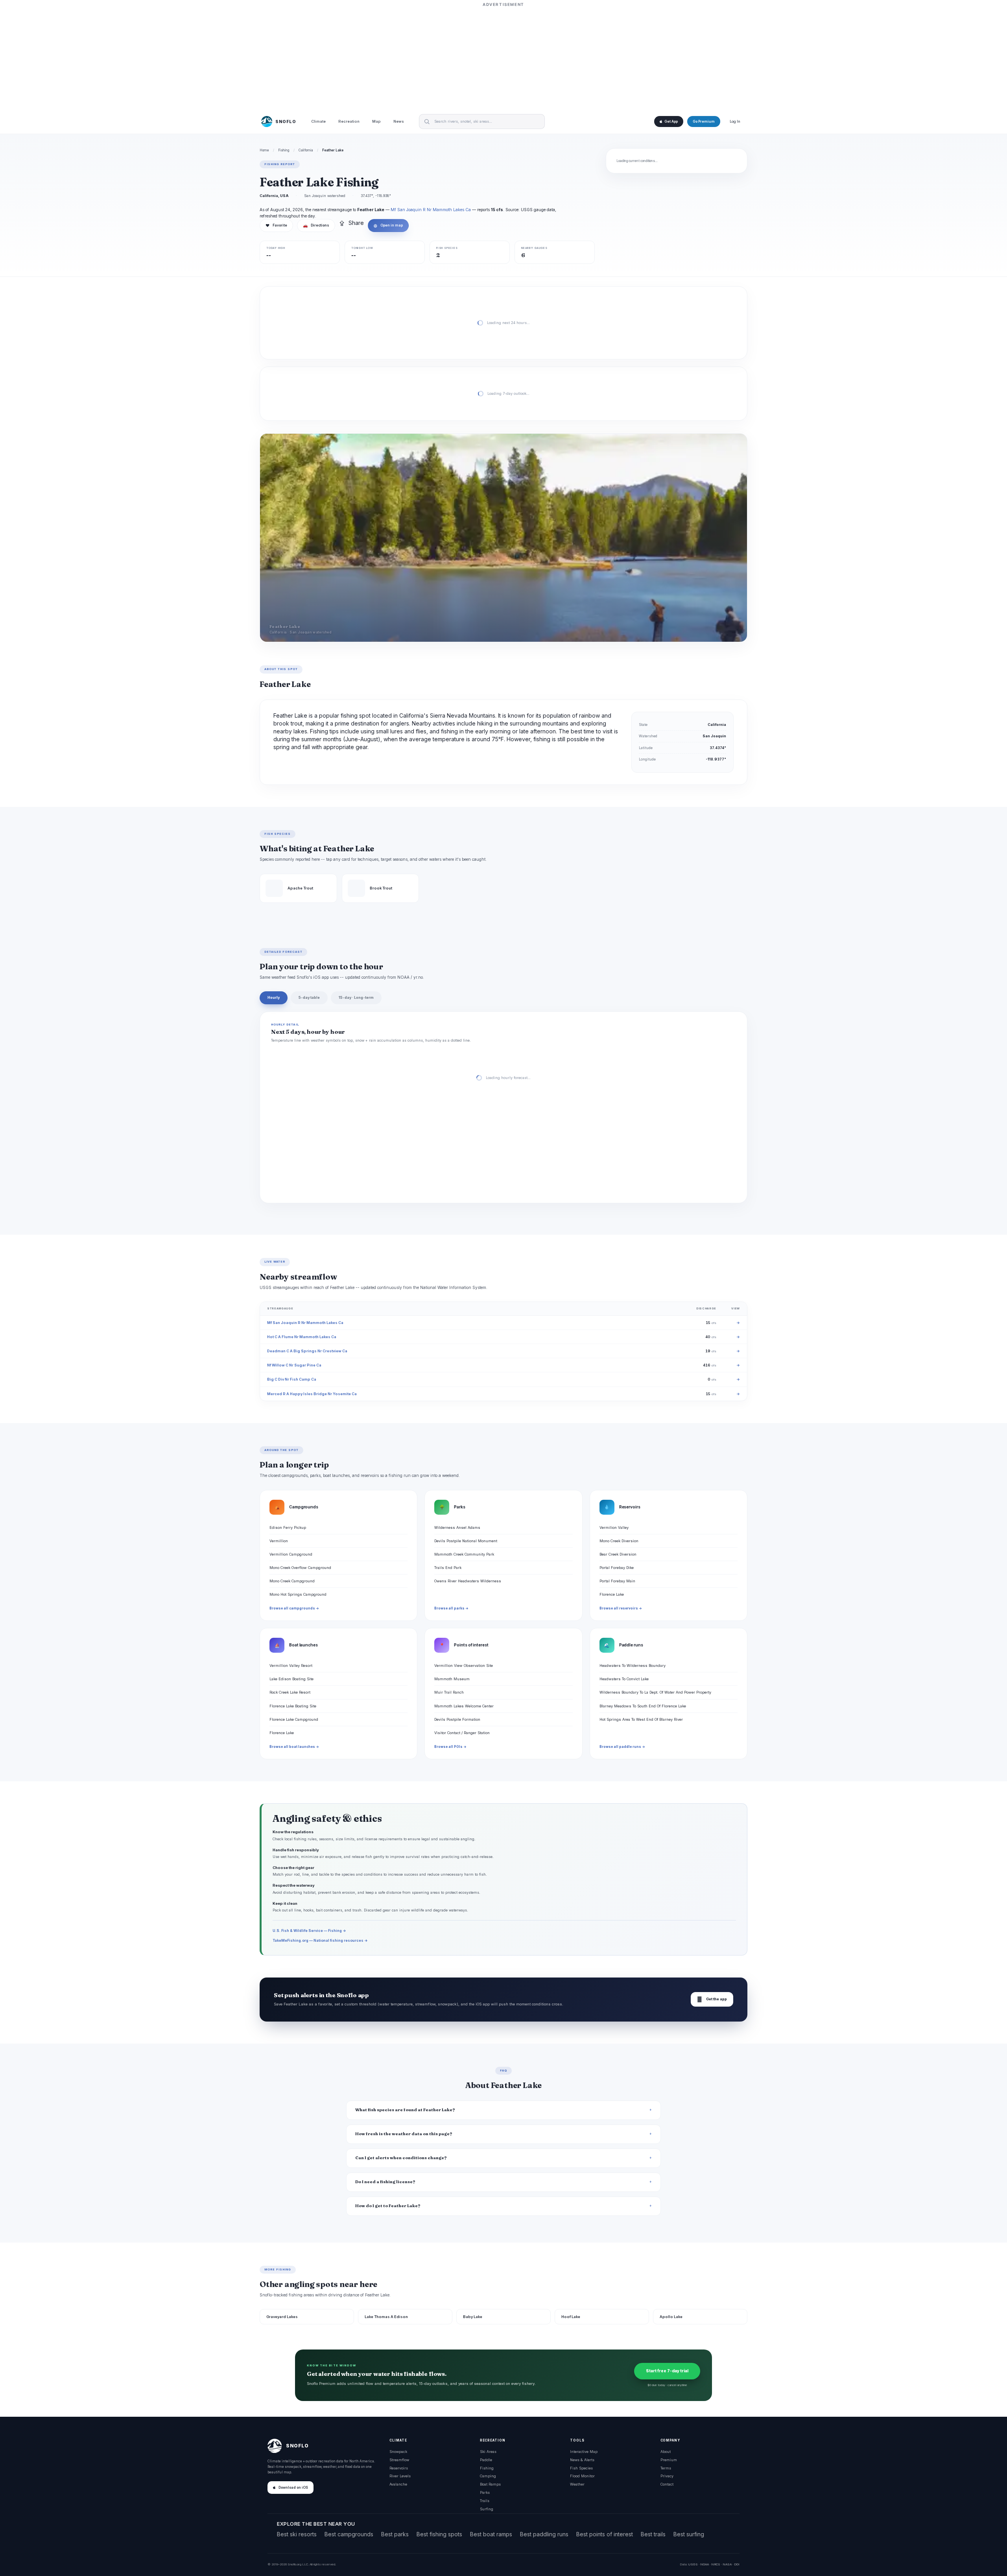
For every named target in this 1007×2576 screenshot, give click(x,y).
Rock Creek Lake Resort (290, 1692)
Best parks (395, 2534)
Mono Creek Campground (292, 1581)
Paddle (486, 2460)
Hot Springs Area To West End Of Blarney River (641, 1719)
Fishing (284, 150)
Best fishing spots (439, 2534)
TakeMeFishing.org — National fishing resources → (320, 1940)
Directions (316, 225)
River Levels (400, 2476)
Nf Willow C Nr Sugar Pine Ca (294, 1365)
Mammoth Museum (452, 1679)
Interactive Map (584, 2452)
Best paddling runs (544, 2534)
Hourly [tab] (274, 997)
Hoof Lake (571, 2317)
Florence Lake (612, 1594)
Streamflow (399, 2460)
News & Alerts (582, 2460)
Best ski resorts (297, 2534)
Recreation (349, 122)
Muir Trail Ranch (449, 1692)
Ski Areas (488, 2452)
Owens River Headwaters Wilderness (468, 1581)
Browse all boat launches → (294, 1747)
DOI (737, 2564)
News (399, 122)
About (666, 2452)
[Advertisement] (503, 58)
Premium (669, 2460)
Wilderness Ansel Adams (457, 1527)
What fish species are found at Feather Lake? (405, 2110)
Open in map (388, 225)
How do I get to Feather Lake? (388, 2206)
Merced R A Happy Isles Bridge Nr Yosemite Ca (312, 1394)
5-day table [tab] (309, 997)
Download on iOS (293, 2488)
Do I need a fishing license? (385, 2182)
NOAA (705, 2564)
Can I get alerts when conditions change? (401, 2158)
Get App (671, 122)
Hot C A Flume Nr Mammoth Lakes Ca (302, 1337)
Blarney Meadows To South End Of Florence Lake (643, 1706)
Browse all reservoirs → (621, 1608)
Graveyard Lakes (282, 2317)
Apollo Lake (671, 2317)
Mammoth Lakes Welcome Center (464, 1706)
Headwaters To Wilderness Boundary (633, 1665)
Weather (577, 2484)
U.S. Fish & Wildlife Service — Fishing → (309, 1931)
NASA (727, 2564)
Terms (666, 2468)
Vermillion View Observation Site (464, 1665)
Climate (318, 122)
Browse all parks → (451, 1608)
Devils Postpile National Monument (466, 1541)
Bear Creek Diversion (618, 1554)
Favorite (276, 225)
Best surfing (689, 2534)
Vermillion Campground (291, 1554)
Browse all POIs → (450, 1747)
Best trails (653, 2534)
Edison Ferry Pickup (288, 1527)
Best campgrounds (349, 2534)
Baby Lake (473, 2317)
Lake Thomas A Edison (386, 2317)
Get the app (712, 1999)
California (306, 150)
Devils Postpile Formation (457, 1719)
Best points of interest (605, 2534)
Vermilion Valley (614, 1527)
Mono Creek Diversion (619, 1541)
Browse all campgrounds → (294, 1608)
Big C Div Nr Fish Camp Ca (292, 1379)
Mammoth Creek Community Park (464, 1554)
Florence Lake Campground (294, 1719)
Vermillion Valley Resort (291, 1665)
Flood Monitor (582, 2476)
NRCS (716, 2564)
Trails (485, 2501)
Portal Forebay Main (617, 1581)
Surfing (487, 2509)
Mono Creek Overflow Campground (300, 1568)
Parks (485, 2492)
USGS (693, 2564)
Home (264, 150)
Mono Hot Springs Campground (298, 1594)
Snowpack (398, 2452)
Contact (667, 2484)
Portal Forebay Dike (617, 1568)
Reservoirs (399, 2468)
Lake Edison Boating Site (291, 1679)
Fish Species (581, 2468)
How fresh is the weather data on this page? (404, 2134)
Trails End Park (448, 1568)
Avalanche (398, 2484)
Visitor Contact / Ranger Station (462, 1733)
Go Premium (704, 122)
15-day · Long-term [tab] (356, 997)
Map (376, 122)
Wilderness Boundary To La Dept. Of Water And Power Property (655, 1692)
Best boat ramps (491, 2534)
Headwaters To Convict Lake (624, 1679)
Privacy (667, 2476)
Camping (488, 2476)
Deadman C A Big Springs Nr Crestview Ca (307, 1351)
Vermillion (279, 1541)
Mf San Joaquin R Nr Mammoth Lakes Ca (431, 210)
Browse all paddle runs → (622, 1747)
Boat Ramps (490, 2484)
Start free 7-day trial (667, 2371)
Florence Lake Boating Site (293, 1706)
